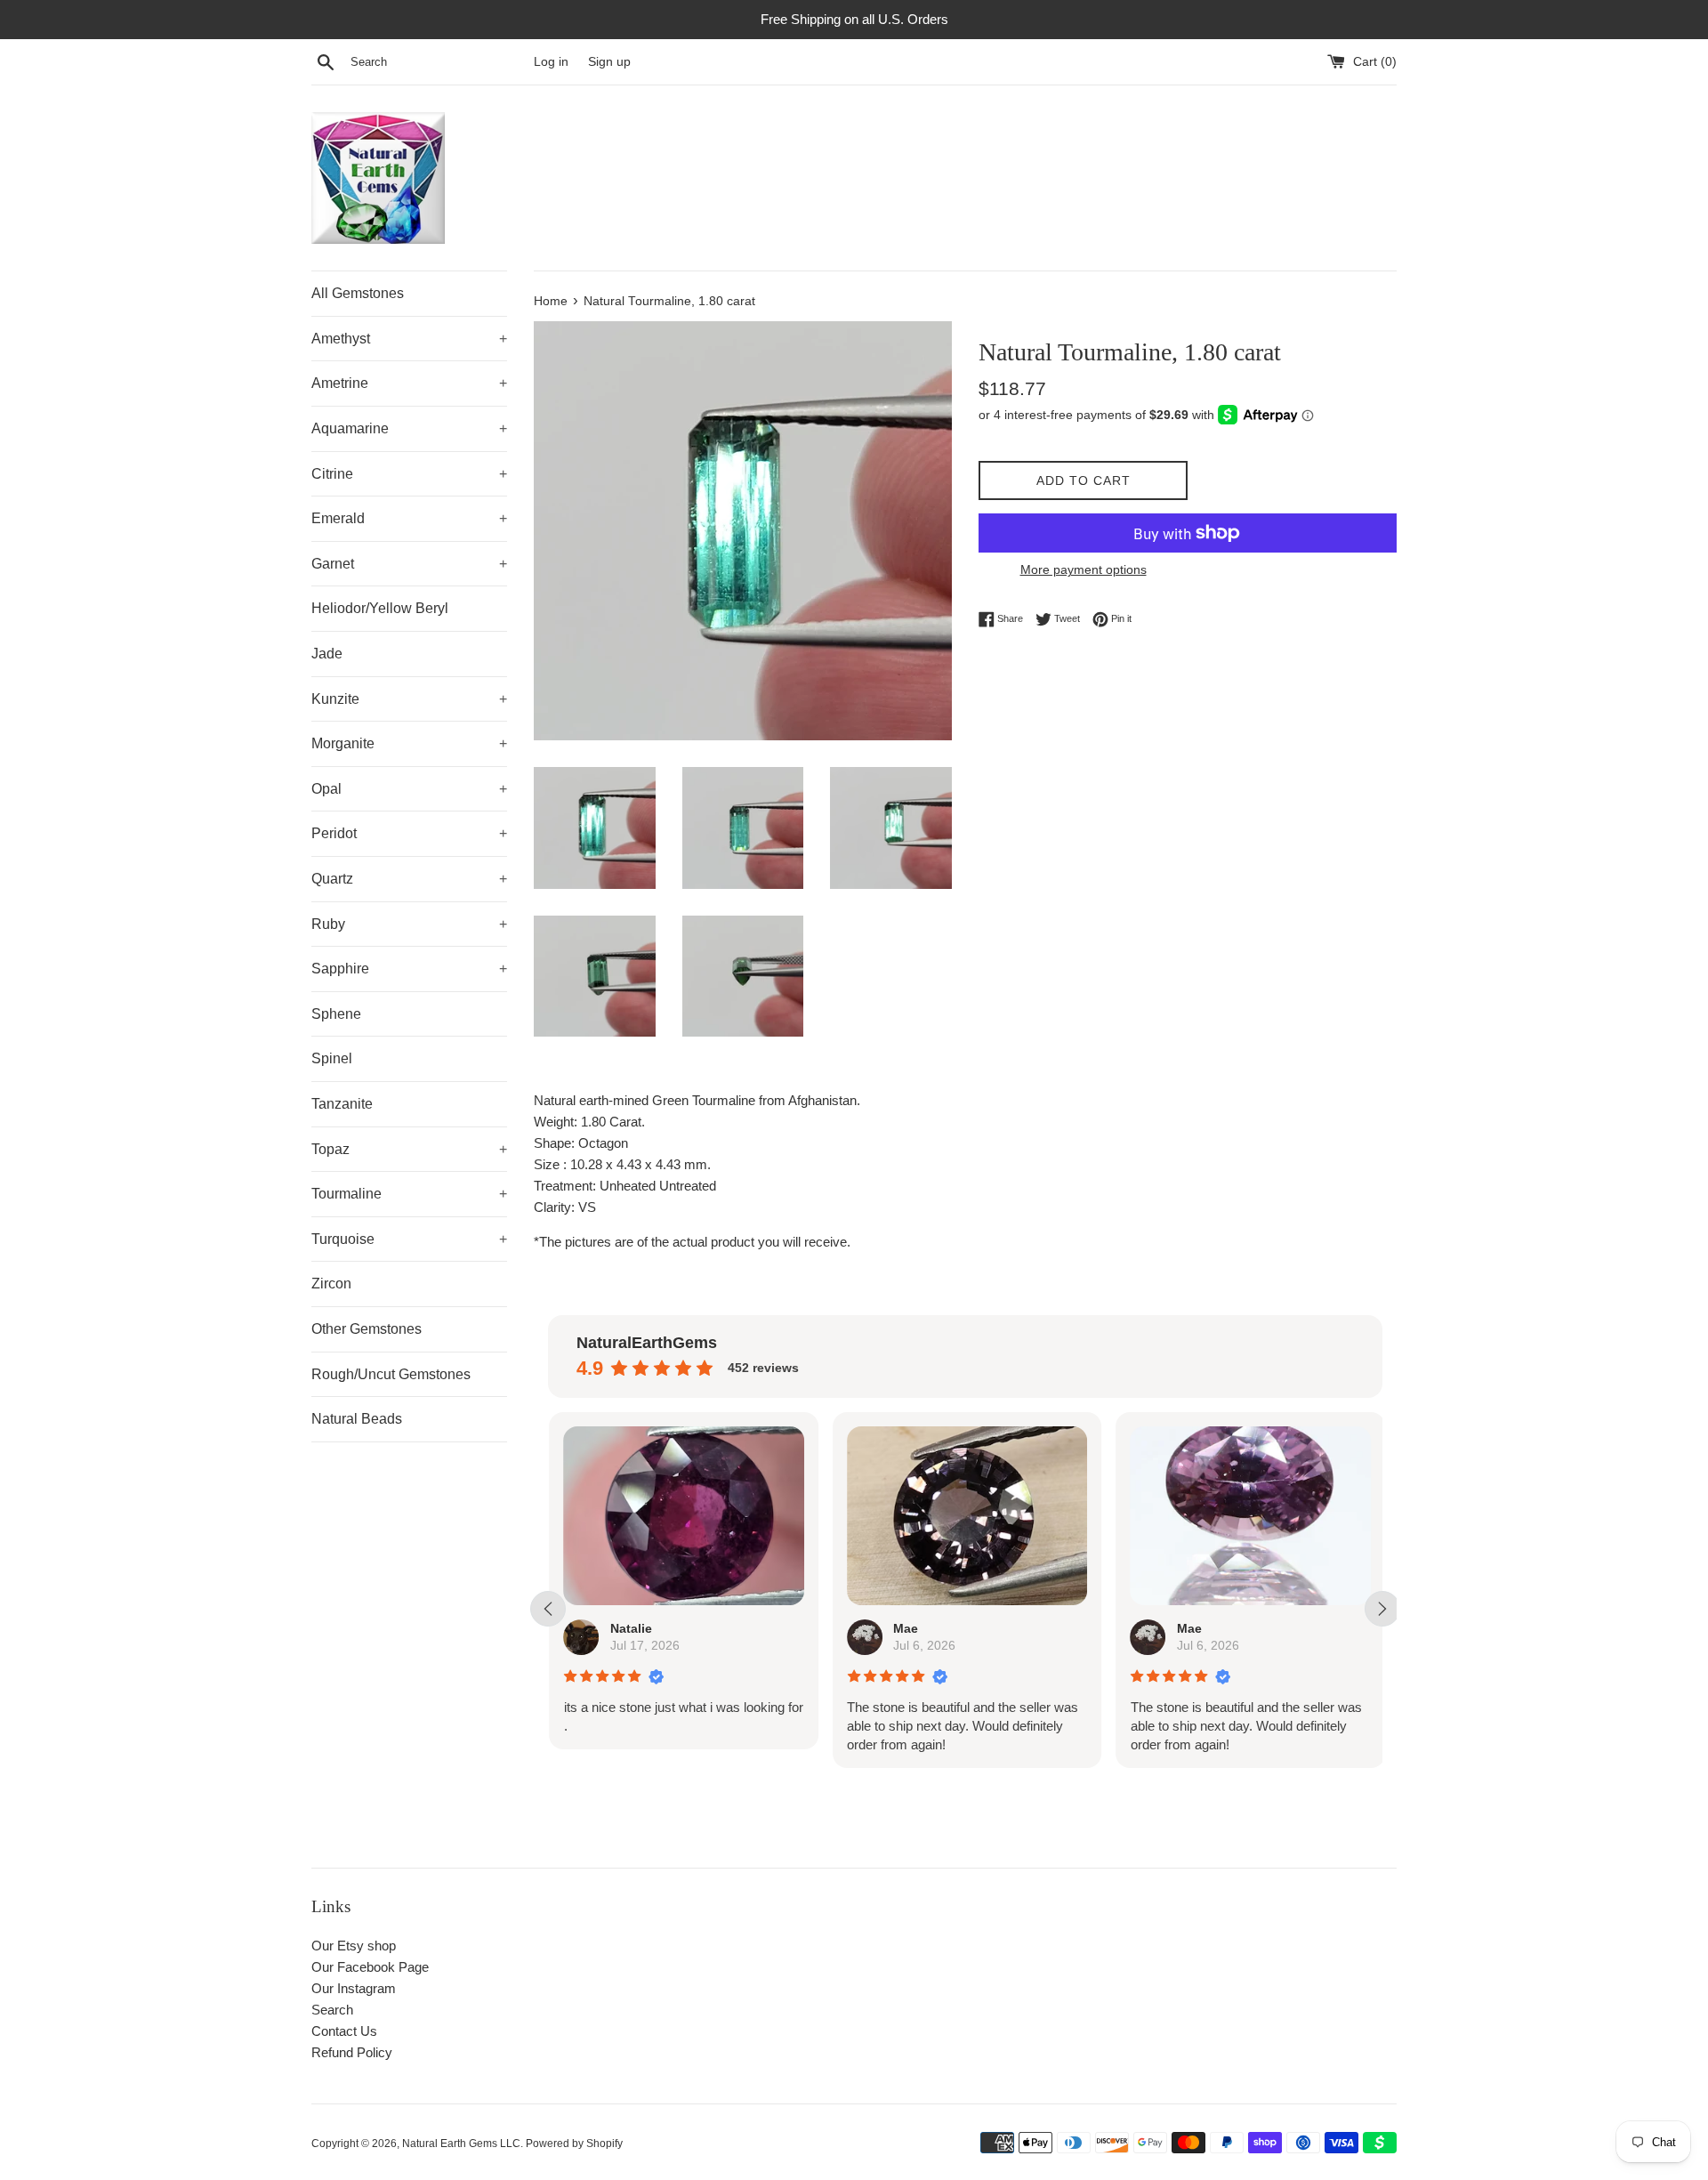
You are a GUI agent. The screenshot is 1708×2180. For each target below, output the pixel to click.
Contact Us (344, 2031)
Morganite (409, 743)
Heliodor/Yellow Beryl (380, 608)
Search (332, 2010)
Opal (409, 789)
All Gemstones (358, 293)
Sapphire (409, 969)
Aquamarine (409, 428)
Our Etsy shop (354, 1946)
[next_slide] (1382, 1609)
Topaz (409, 1149)
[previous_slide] (548, 1609)
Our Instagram (354, 1988)
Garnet (409, 564)
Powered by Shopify (574, 2144)
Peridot (409, 833)
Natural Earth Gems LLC (461, 2144)
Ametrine (409, 383)
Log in (551, 62)
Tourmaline (409, 1194)
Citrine (409, 474)
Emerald (409, 518)
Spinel (332, 1058)
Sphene (336, 1014)
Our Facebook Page (370, 1967)
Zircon (331, 1284)
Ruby (409, 924)
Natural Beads (357, 1419)
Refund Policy (352, 2052)
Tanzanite (342, 1104)
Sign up (609, 62)
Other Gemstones (367, 1329)
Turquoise (409, 1239)
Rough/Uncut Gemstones (391, 1374)
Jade (327, 654)
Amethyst (409, 339)
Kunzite (409, 699)
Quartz (409, 879)
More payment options (1084, 569)
